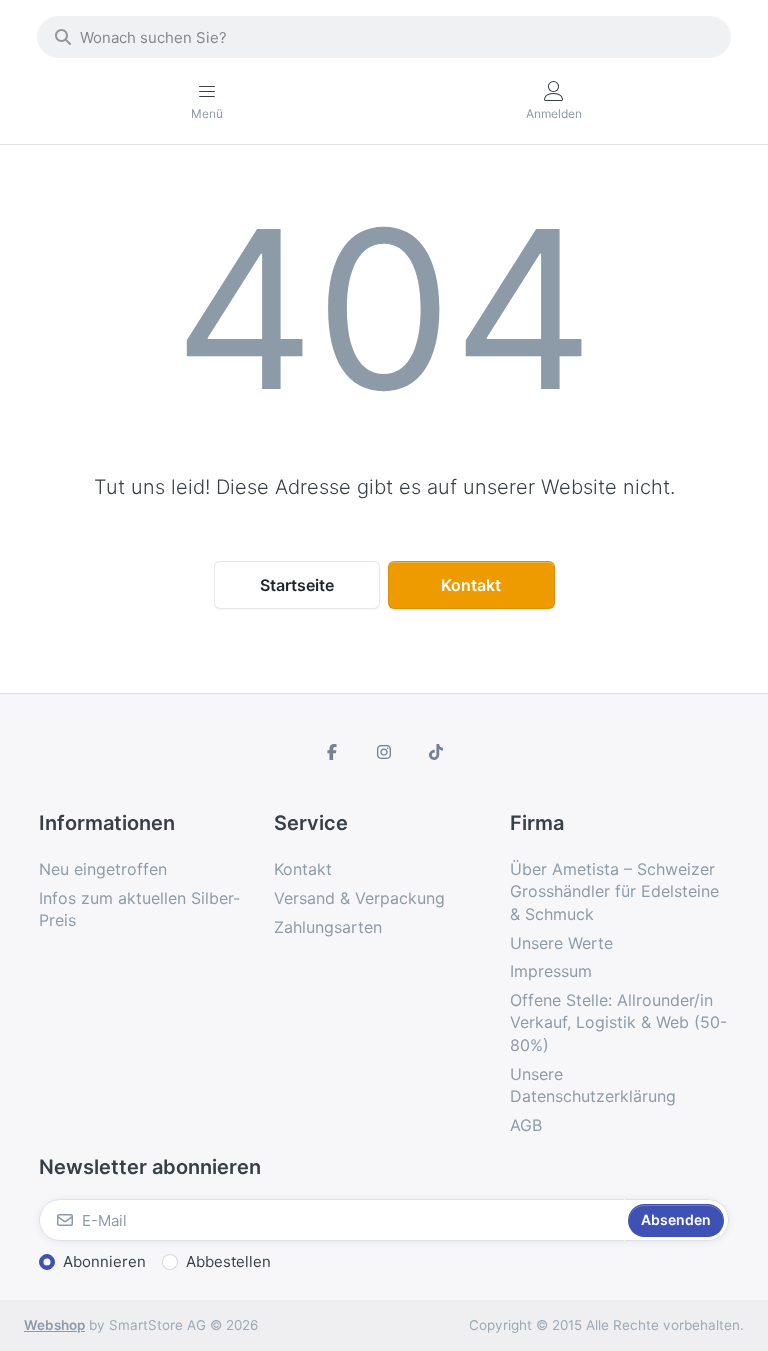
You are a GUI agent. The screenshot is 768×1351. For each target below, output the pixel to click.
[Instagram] (384, 752)
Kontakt (471, 585)
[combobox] (384, 37)
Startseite (297, 585)
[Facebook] (333, 752)
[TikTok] (436, 752)
